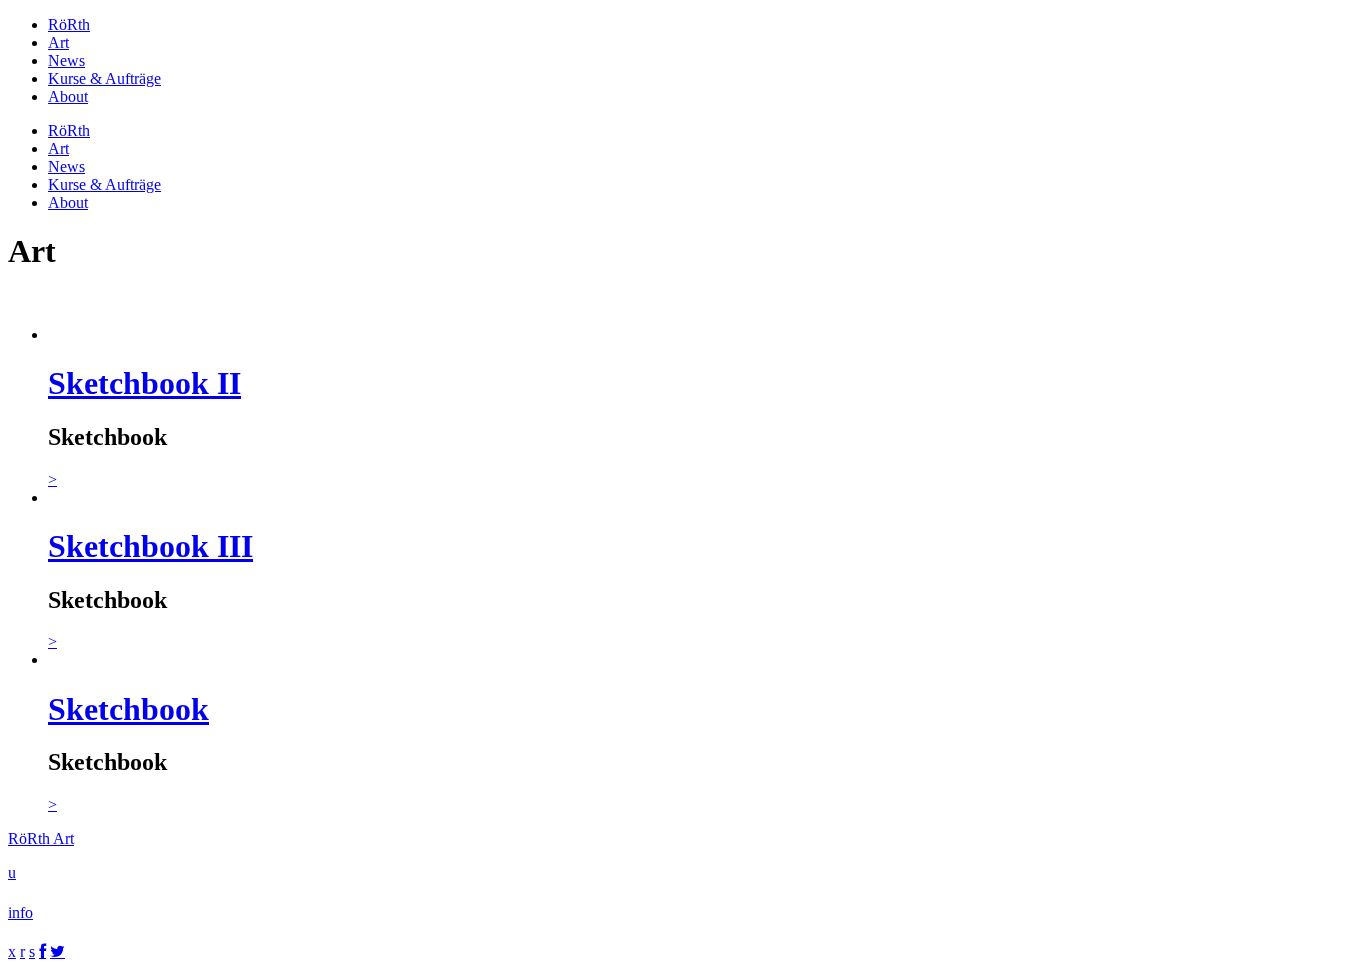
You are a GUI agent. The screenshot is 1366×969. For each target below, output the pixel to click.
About (68, 96)
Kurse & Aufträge (104, 78)
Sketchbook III (150, 546)
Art (58, 42)
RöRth (69, 24)
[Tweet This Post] (57, 952)
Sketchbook (128, 709)
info (20, 912)
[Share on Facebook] (42, 952)
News (66, 60)
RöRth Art (41, 838)
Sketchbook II (144, 383)
